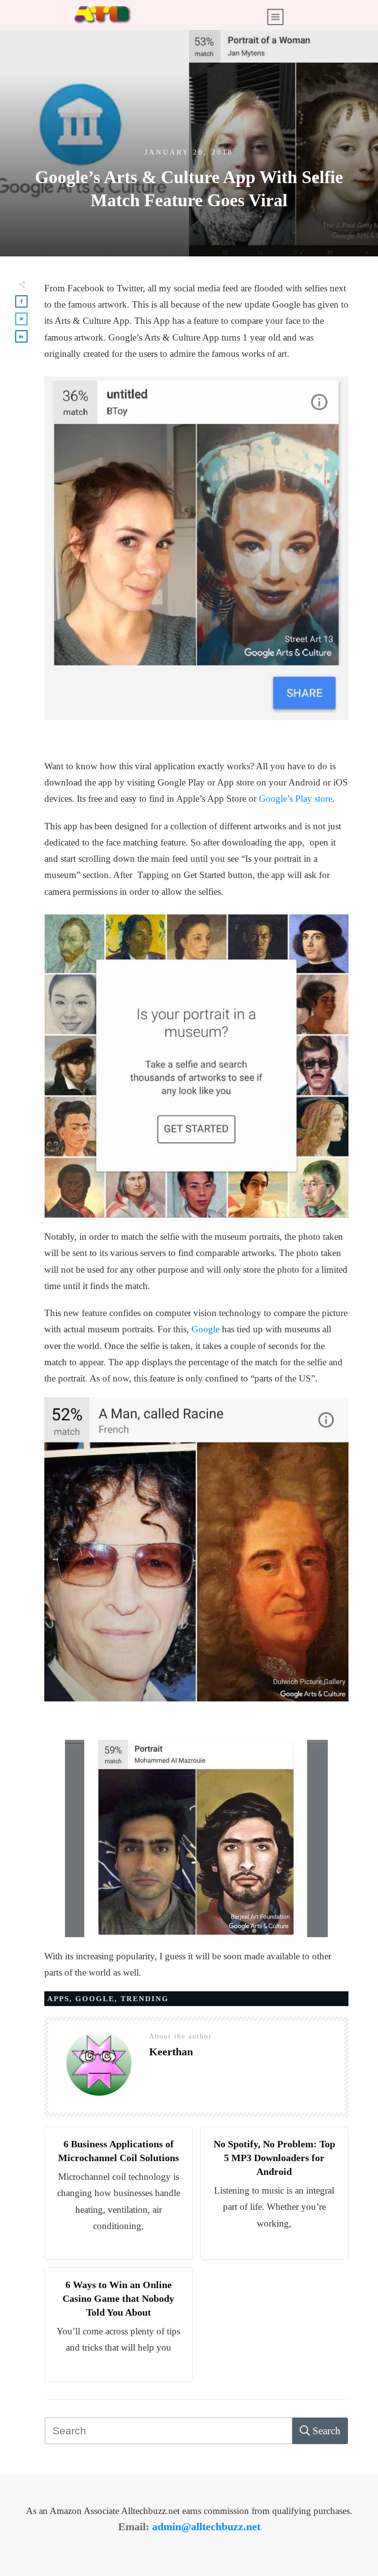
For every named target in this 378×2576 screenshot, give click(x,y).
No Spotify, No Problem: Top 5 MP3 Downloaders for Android (274, 2158)
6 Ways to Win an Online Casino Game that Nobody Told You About (118, 2298)
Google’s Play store (296, 799)
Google (205, 1329)
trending (145, 1999)
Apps (58, 1999)
